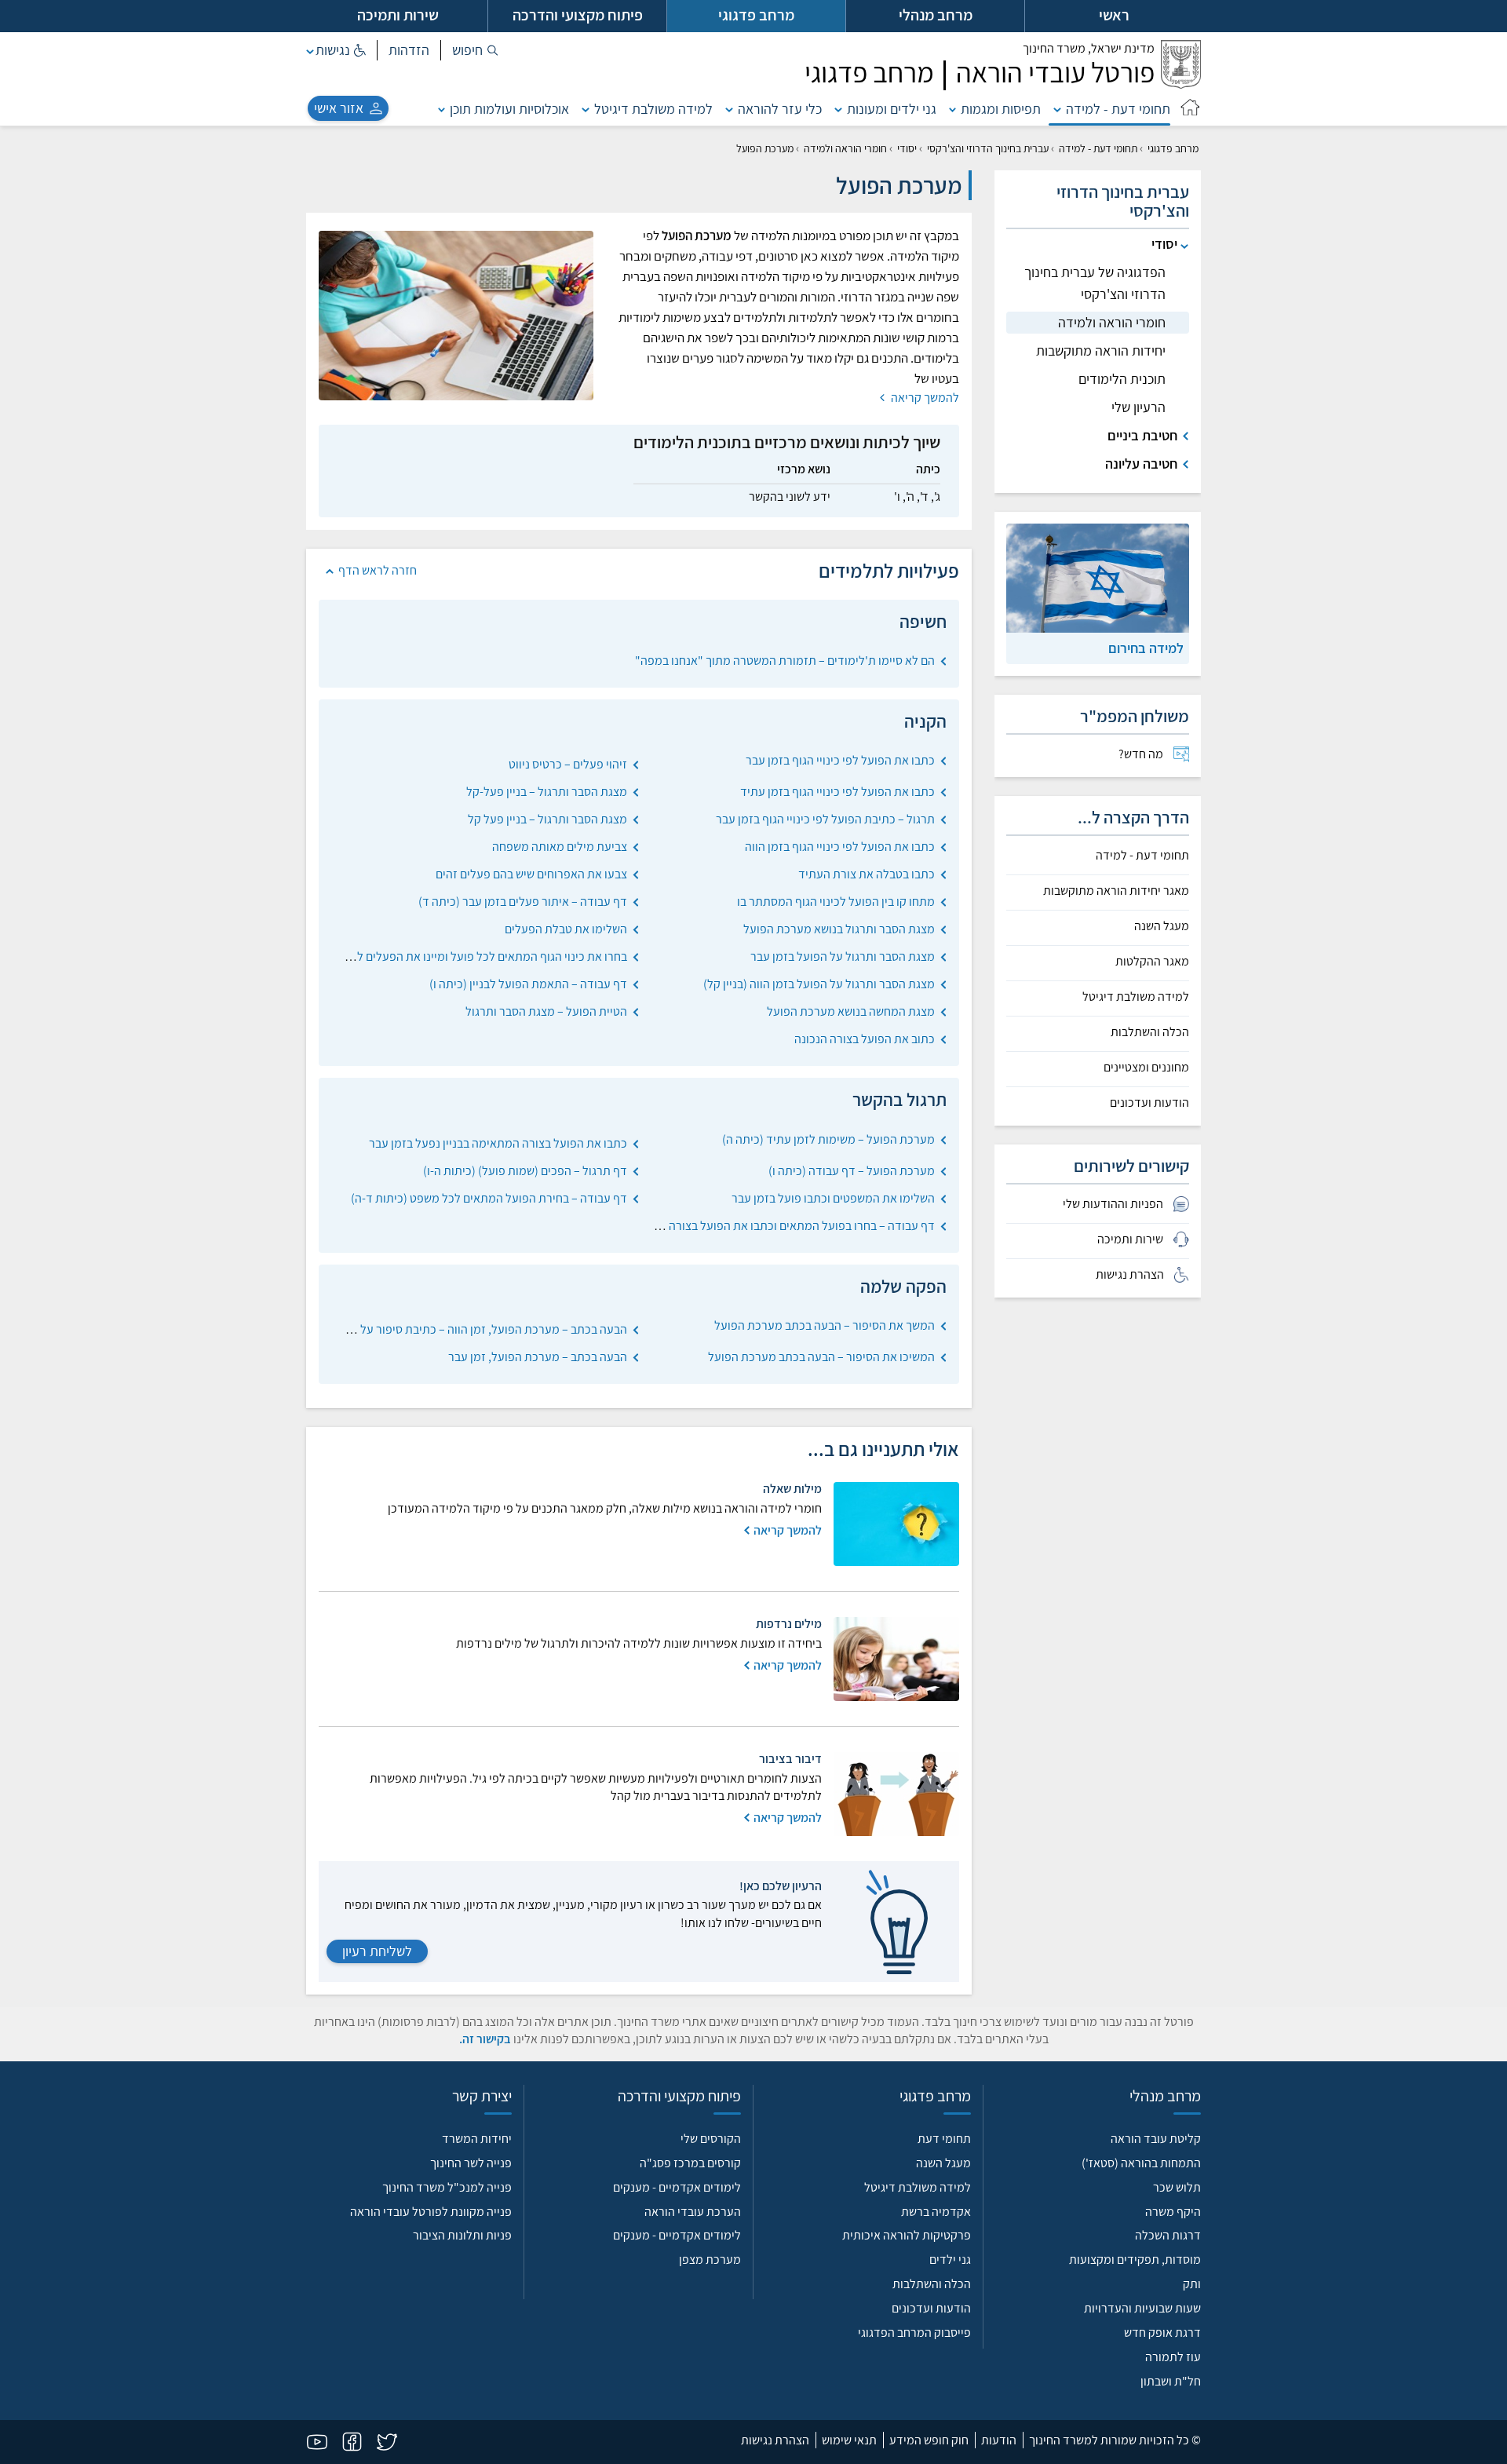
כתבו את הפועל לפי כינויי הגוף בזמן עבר (840, 760)
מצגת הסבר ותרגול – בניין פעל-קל (547, 792)
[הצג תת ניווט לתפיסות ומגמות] (953, 109)
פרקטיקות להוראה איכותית (907, 2235)
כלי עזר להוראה (780, 109)
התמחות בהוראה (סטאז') (1141, 2163)
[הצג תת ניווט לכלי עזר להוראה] (729, 109)
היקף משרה (1173, 2212)
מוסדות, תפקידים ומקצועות (1135, 2260)
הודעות (999, 2440)
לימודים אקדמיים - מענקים (677, 2187)
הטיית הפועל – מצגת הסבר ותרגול (546, 1011)
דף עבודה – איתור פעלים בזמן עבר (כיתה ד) (523, 902)
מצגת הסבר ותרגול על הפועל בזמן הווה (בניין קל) (819, 984)
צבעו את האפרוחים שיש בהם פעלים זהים (531, 874)
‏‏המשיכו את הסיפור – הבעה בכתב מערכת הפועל (821, 1357)
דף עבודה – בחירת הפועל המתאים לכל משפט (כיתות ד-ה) (489, 1198)
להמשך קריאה (924, 398)
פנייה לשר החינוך (471, 2163)
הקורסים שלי (711, 2139)
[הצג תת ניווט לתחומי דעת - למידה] (1057, 109)
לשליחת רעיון (377, 1951)
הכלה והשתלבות (1150, 1032)
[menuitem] (1098, 754)
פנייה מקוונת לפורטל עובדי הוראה (431, 2212)
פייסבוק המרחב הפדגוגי (914, 2333)
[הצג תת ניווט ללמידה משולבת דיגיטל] (586, 109)
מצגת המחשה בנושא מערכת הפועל (851, 1011)
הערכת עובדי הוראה (693, 2212)
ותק (1192, 2284)
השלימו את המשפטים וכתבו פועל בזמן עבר (833, 1198)
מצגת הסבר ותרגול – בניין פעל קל (547, 819)
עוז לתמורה (1173, 2357)
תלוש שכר (1177, 2187)
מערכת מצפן (710, 2260)
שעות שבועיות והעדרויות (1142, 2308)
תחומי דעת (944, 2139)
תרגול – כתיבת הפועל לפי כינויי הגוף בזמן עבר (825, 819)
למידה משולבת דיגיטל (653, 109)
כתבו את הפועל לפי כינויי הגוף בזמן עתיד (837, 792)
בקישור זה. (485, 2039)
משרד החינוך (1089, 48)
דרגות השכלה (1168, 2235)
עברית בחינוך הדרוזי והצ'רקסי (988, 148)
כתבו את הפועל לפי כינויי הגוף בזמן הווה (840, 847)
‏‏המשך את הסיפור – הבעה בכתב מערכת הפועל (825, 1325)
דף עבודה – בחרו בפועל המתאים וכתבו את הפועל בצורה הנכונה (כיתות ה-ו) (757, 1226)
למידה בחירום (1146, 648)
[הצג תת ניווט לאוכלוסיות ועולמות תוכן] (442, 109)
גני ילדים (950, 2260)
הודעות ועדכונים (1149, 1103)
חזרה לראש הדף (378, 570)
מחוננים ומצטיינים (1146, 1068)
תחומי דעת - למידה (1118, 109)
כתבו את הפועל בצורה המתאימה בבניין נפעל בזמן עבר (498, 1143)
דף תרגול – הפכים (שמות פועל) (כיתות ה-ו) (525, 1171)
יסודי (907, 148)
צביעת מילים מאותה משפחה (560, 847)
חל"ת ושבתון (1171, 2381)
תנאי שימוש (849, 2440)
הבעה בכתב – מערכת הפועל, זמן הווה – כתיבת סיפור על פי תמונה (471, 1329)
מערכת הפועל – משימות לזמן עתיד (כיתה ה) (828, 1139)
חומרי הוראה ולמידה (845, 148)
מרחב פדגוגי (1173, 148)
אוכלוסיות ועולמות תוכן (509, 109)
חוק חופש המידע (929, 2440)
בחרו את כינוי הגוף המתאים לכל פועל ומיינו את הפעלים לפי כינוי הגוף (463, 956)
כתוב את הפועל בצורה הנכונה (865, 1039)
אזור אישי (339, 108)
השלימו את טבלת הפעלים (566, 929)
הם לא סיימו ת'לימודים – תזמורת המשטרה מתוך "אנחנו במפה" (785, 661)
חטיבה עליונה (1141, 464)
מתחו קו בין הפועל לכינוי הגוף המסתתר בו (836, 902)
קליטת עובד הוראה (1156, 2139)
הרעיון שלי (1138, 407)
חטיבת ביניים (1142, 435)
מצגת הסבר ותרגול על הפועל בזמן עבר (843, 956)
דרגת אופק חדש (1162, 2333)
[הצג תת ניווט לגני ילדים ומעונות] (838, 109)
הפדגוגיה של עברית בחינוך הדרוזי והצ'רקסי (1095, 283)
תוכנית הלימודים (1122, 379)
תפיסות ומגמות (1001, 109)
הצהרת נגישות (775, 2440)
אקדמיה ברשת (936, 2212)
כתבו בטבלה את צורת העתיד (867, 874)
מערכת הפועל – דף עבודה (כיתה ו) (852, 1171)
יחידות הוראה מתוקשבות (1101, 350)
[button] (475, 50)
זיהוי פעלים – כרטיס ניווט (568, 764)
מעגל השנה (1162, 926)
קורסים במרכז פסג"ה (690, 2163)
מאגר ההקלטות (1152, 962)
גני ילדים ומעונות (892, 109)
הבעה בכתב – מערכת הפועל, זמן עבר (538, 1357)
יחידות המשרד (477, 2139)
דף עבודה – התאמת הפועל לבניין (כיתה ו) (528, 984)
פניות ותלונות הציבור (462, 2235)
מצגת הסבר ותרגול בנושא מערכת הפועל (839, 929)
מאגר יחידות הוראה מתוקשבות (1116, 891)
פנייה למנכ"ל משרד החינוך (447, 2187)
